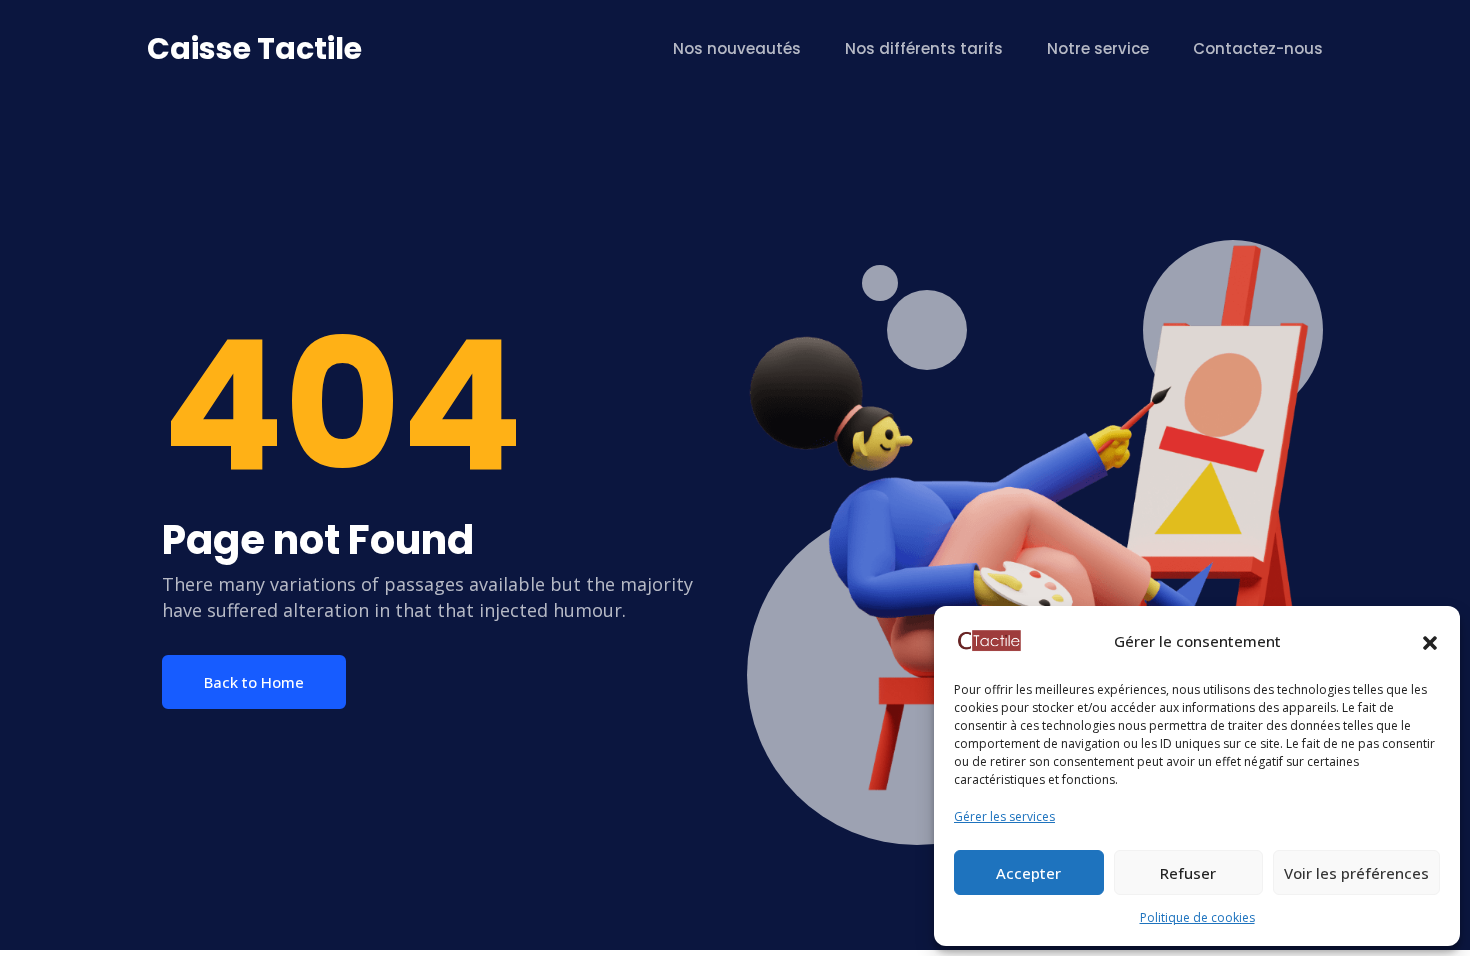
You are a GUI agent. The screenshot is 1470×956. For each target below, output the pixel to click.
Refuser (1188, 873)
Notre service (1098, 48)
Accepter (1028, 873)
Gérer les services (1004, 816)
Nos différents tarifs (924, 48)
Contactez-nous (1258, 48)
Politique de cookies (1197, 917)
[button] (1430, 641)
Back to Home (254, 682)
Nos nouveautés (737, 48)
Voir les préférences (1356, 873)
